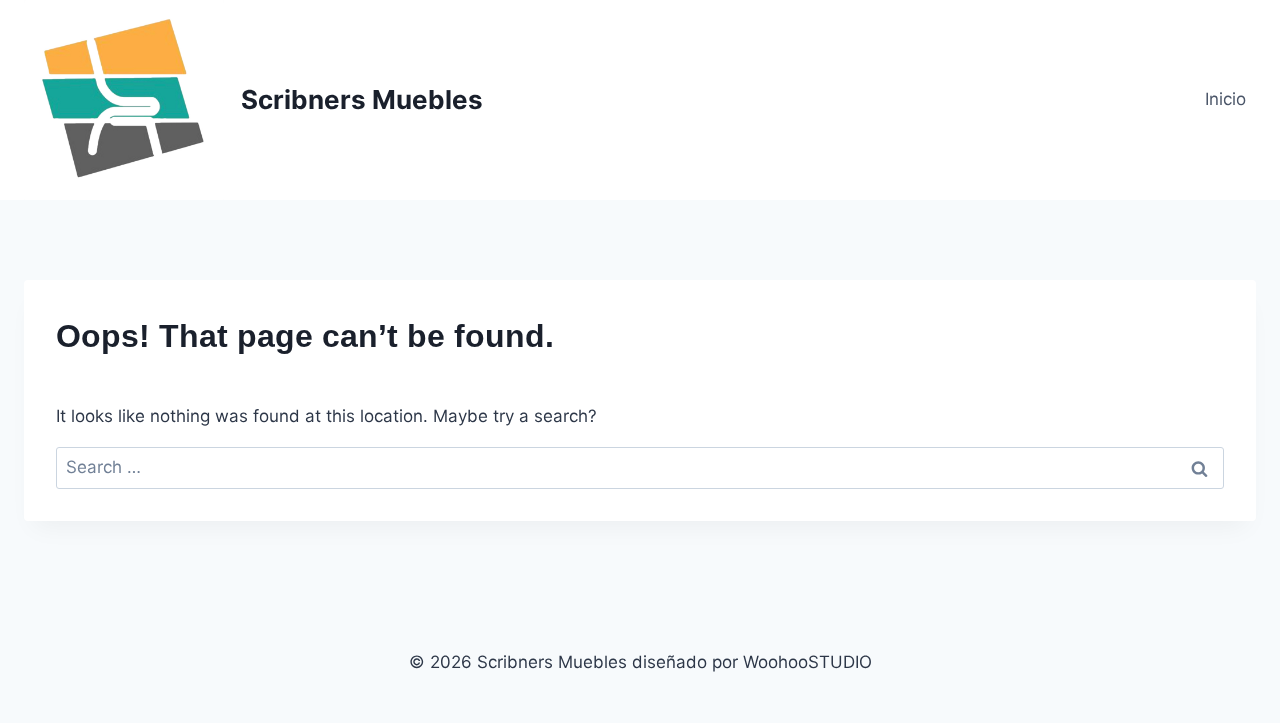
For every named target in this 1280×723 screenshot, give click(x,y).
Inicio (1225, 99)
